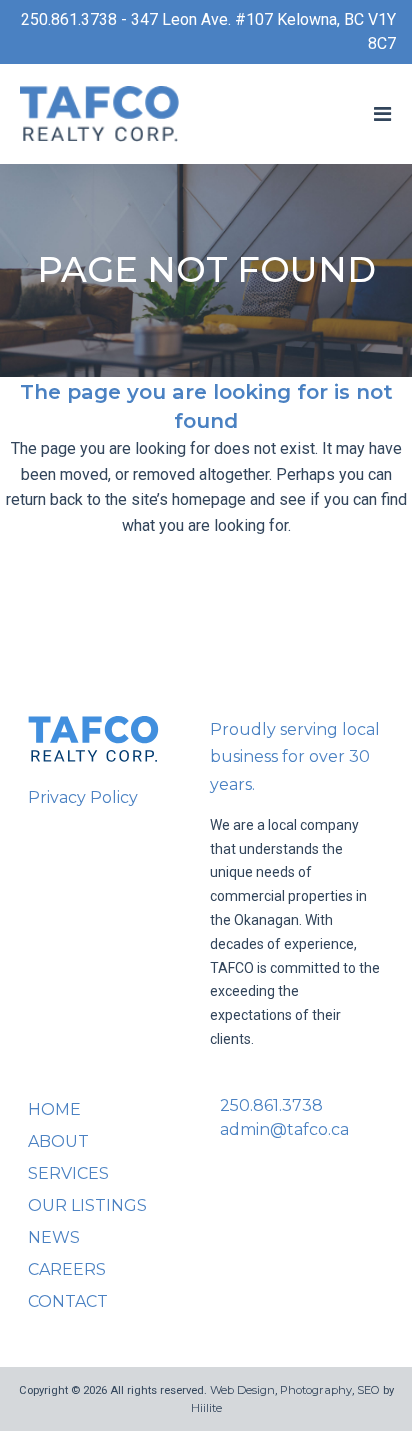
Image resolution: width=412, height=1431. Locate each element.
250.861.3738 (271, 1105)
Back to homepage (206, 608)
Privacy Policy (83, 797)
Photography (316, 1390)
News (54, 1237)
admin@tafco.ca (284, 1129)
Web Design (242, 1390)
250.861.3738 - (76, 19)
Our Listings (87, 1205)
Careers (67, 1269)
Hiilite (206, 1408)
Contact (68, 1301)
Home (54, 1109)
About (58, 1141)
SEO (368, 1390)
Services (68, 1173)
